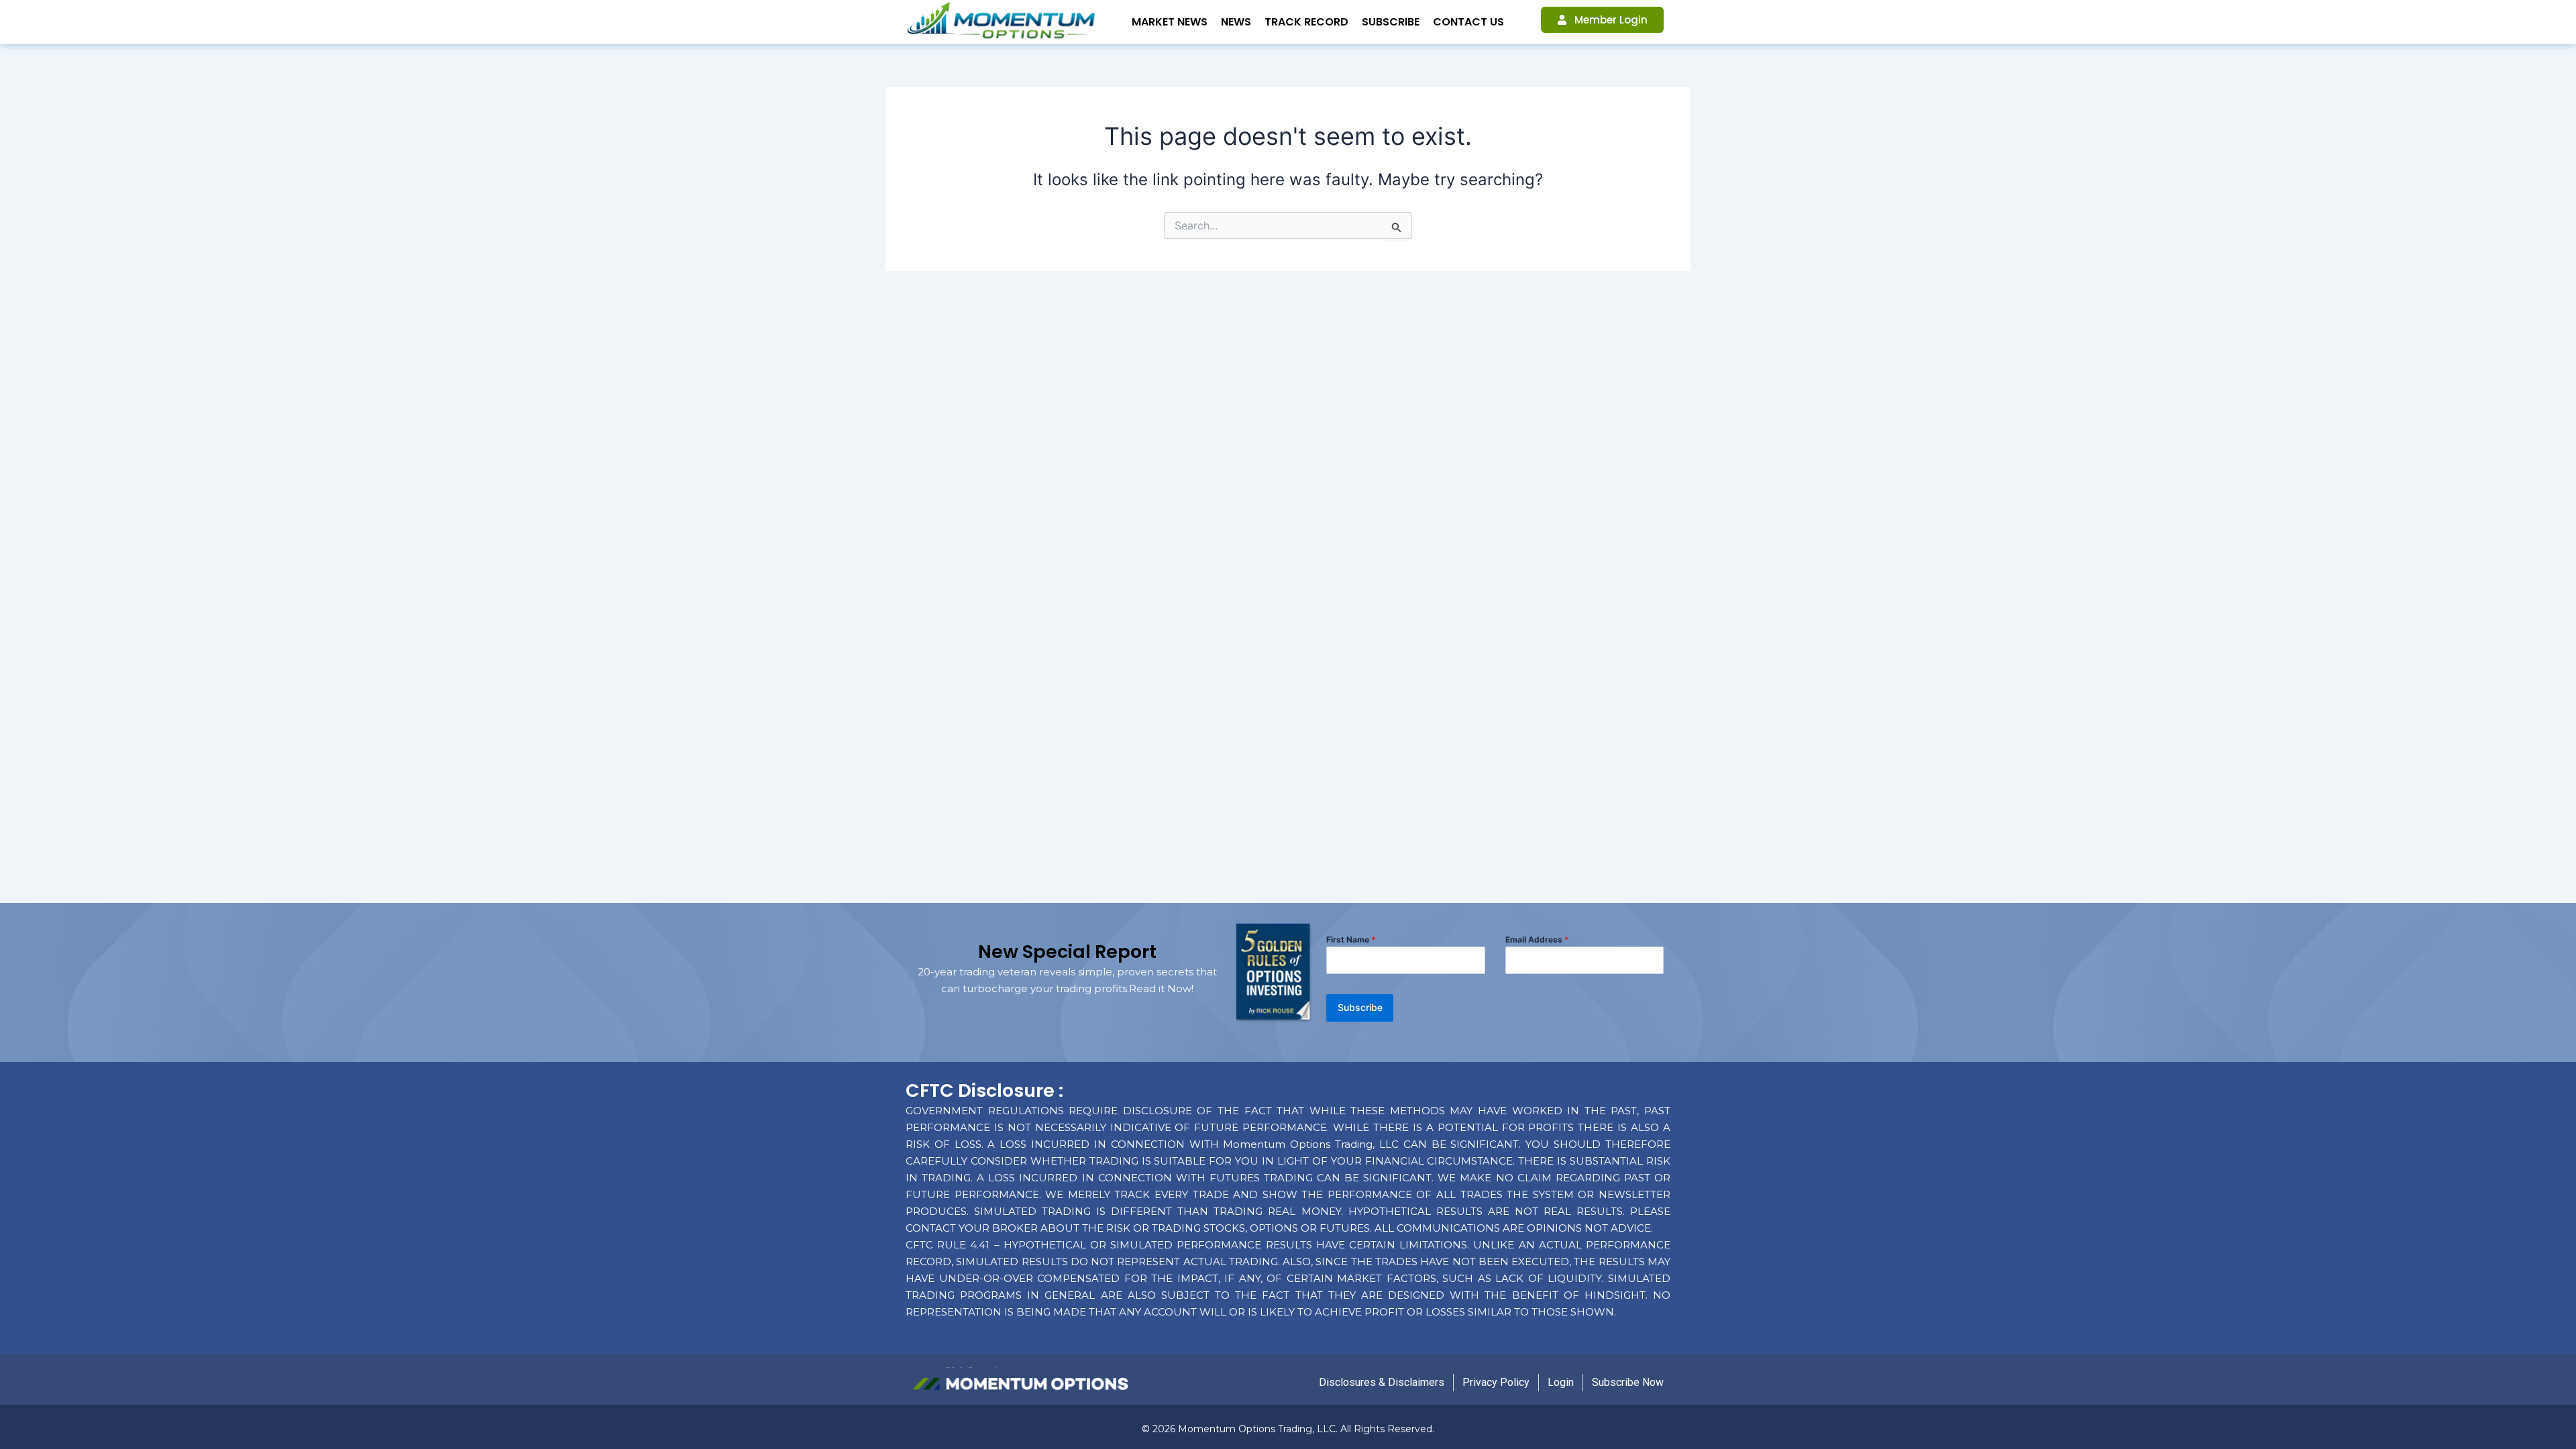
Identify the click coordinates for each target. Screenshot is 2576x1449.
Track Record (1306, 22)
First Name (1351, 940)
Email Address (1537, 940)
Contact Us (1468, 22)
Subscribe (1391, 22)
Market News (1170, 22)
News (1236, 22)
